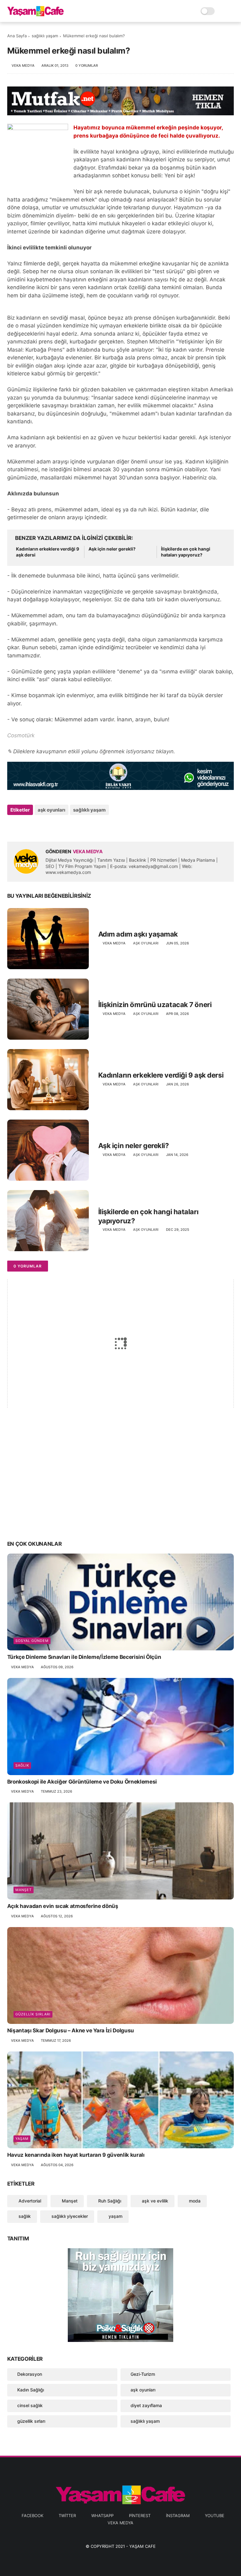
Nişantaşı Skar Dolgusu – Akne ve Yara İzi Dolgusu (71, 2030)
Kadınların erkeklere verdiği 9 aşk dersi (48, 552)
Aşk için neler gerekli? (112, 549)
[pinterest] (50, 827)
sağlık (22, 1765)
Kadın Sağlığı (31, 2390)
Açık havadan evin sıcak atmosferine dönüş (63, 1906)
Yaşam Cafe (142, 2546)
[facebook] (13, 827)
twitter (67, 2516)
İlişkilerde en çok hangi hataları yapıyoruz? (186, 552)
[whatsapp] (38, 827)
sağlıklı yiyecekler (69, 2216)
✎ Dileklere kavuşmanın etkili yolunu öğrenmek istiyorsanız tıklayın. (91, 751)
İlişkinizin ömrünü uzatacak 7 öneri (155, 1005)
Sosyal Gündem (32, 1641)
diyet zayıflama (146, 2405)
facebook (32, 2516)
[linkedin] (63, 827)
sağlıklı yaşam (45, 36)
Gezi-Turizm (143, 2374)
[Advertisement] (121, 1486)
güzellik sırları (33, 2014)
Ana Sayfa (17, 36)
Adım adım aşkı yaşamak (138, 934)
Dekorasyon (30, 2374)
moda (194, 2201)
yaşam (22, 2139)
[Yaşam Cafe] (35, 14)
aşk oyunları (51, 810)
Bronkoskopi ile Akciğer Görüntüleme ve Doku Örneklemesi (82, 1782)
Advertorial (29, 2201)
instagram (178, 2516)
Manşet (24, 1890)
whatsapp (102, 2516)
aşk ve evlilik (154, 2201)
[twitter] (25, 827)
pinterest (140, 2516)
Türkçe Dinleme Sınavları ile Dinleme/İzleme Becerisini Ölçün (84, 1657)
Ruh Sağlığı (109, 2201)
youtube (215, 2516)
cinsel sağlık (30, 2405)
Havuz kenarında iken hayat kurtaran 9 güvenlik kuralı (76, 2155)
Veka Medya (120, 2523)
